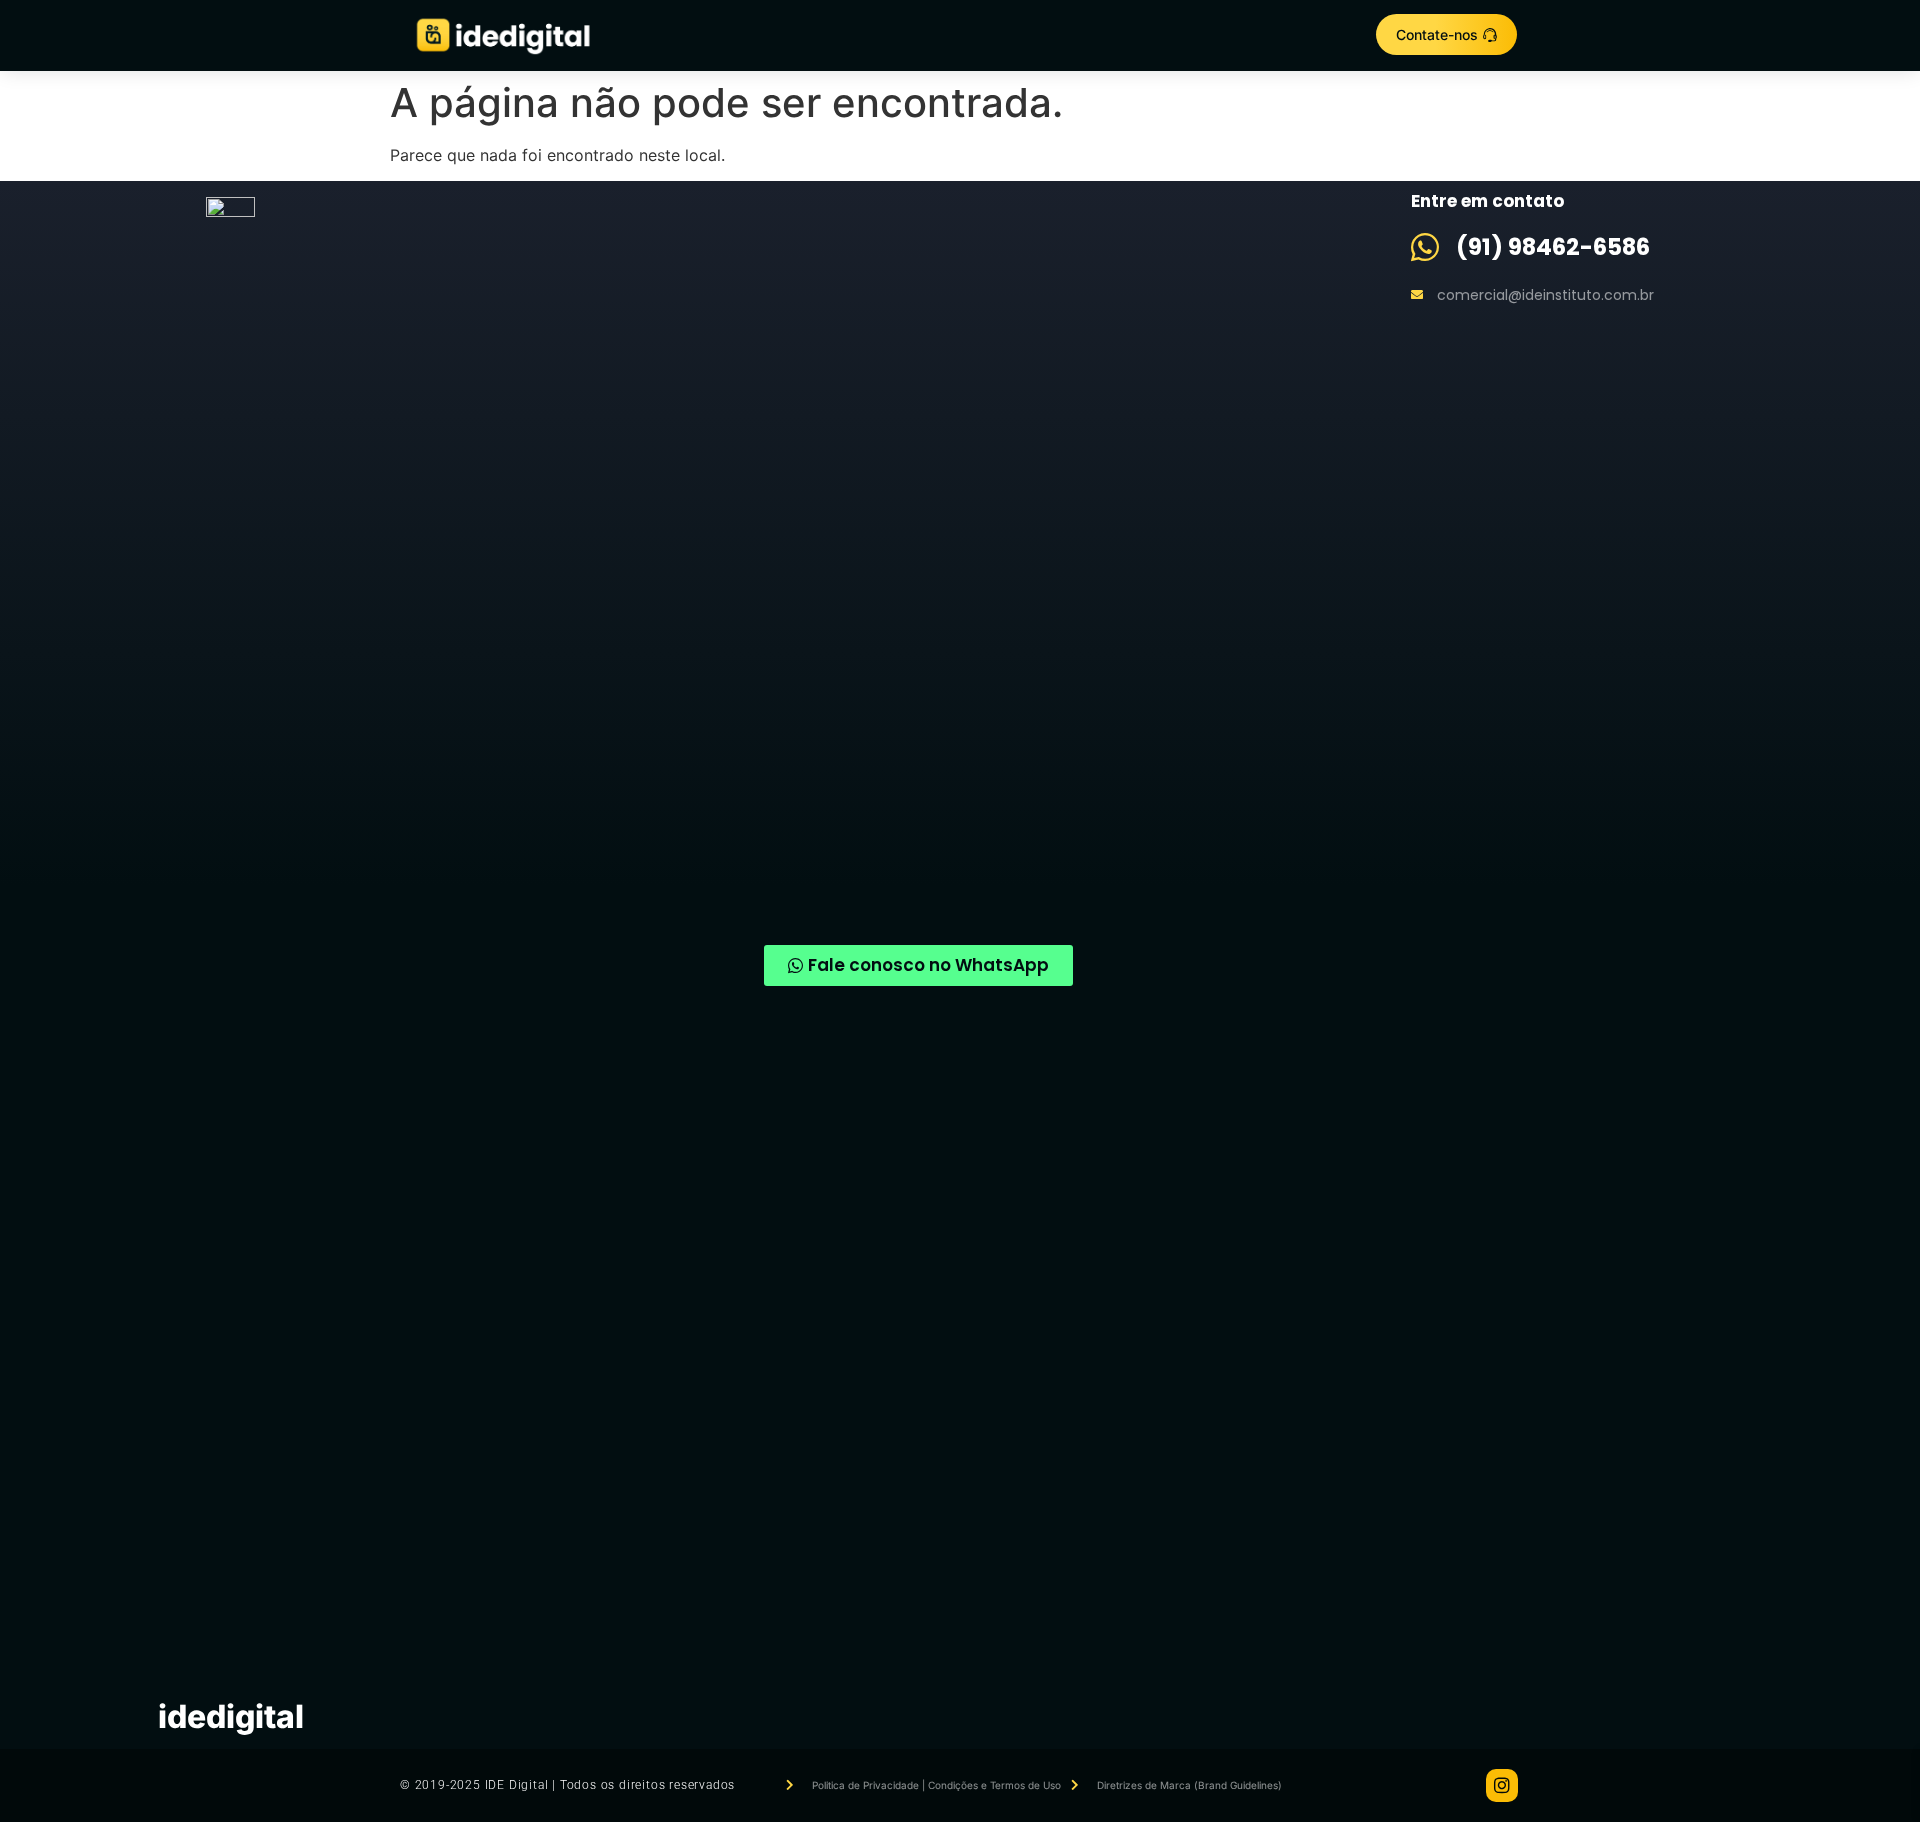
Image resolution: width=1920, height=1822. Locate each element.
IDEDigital (231, 1716)
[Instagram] (1502, 1785)
